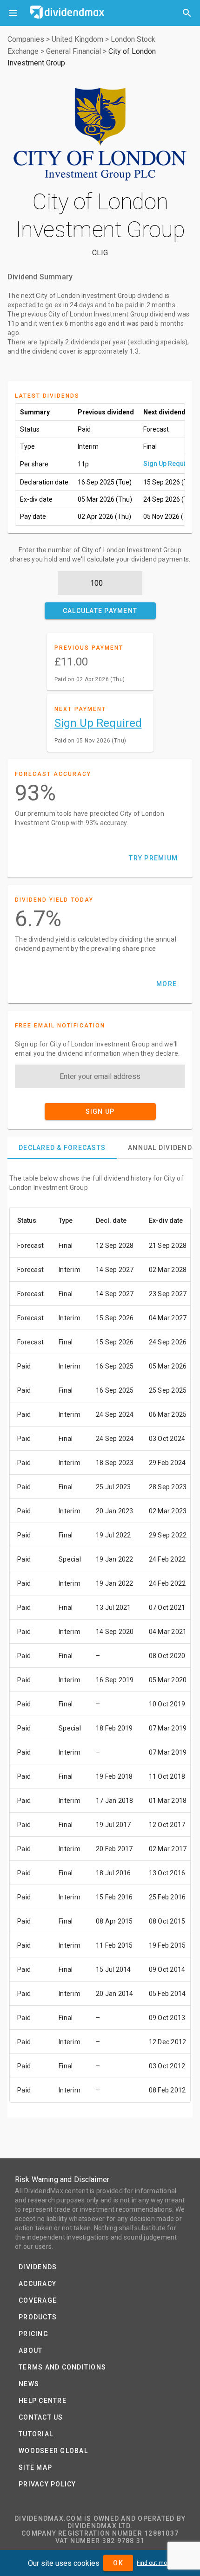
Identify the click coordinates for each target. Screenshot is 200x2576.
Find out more (154, 2563)
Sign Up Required (170, 464)
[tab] (62, 1148)
